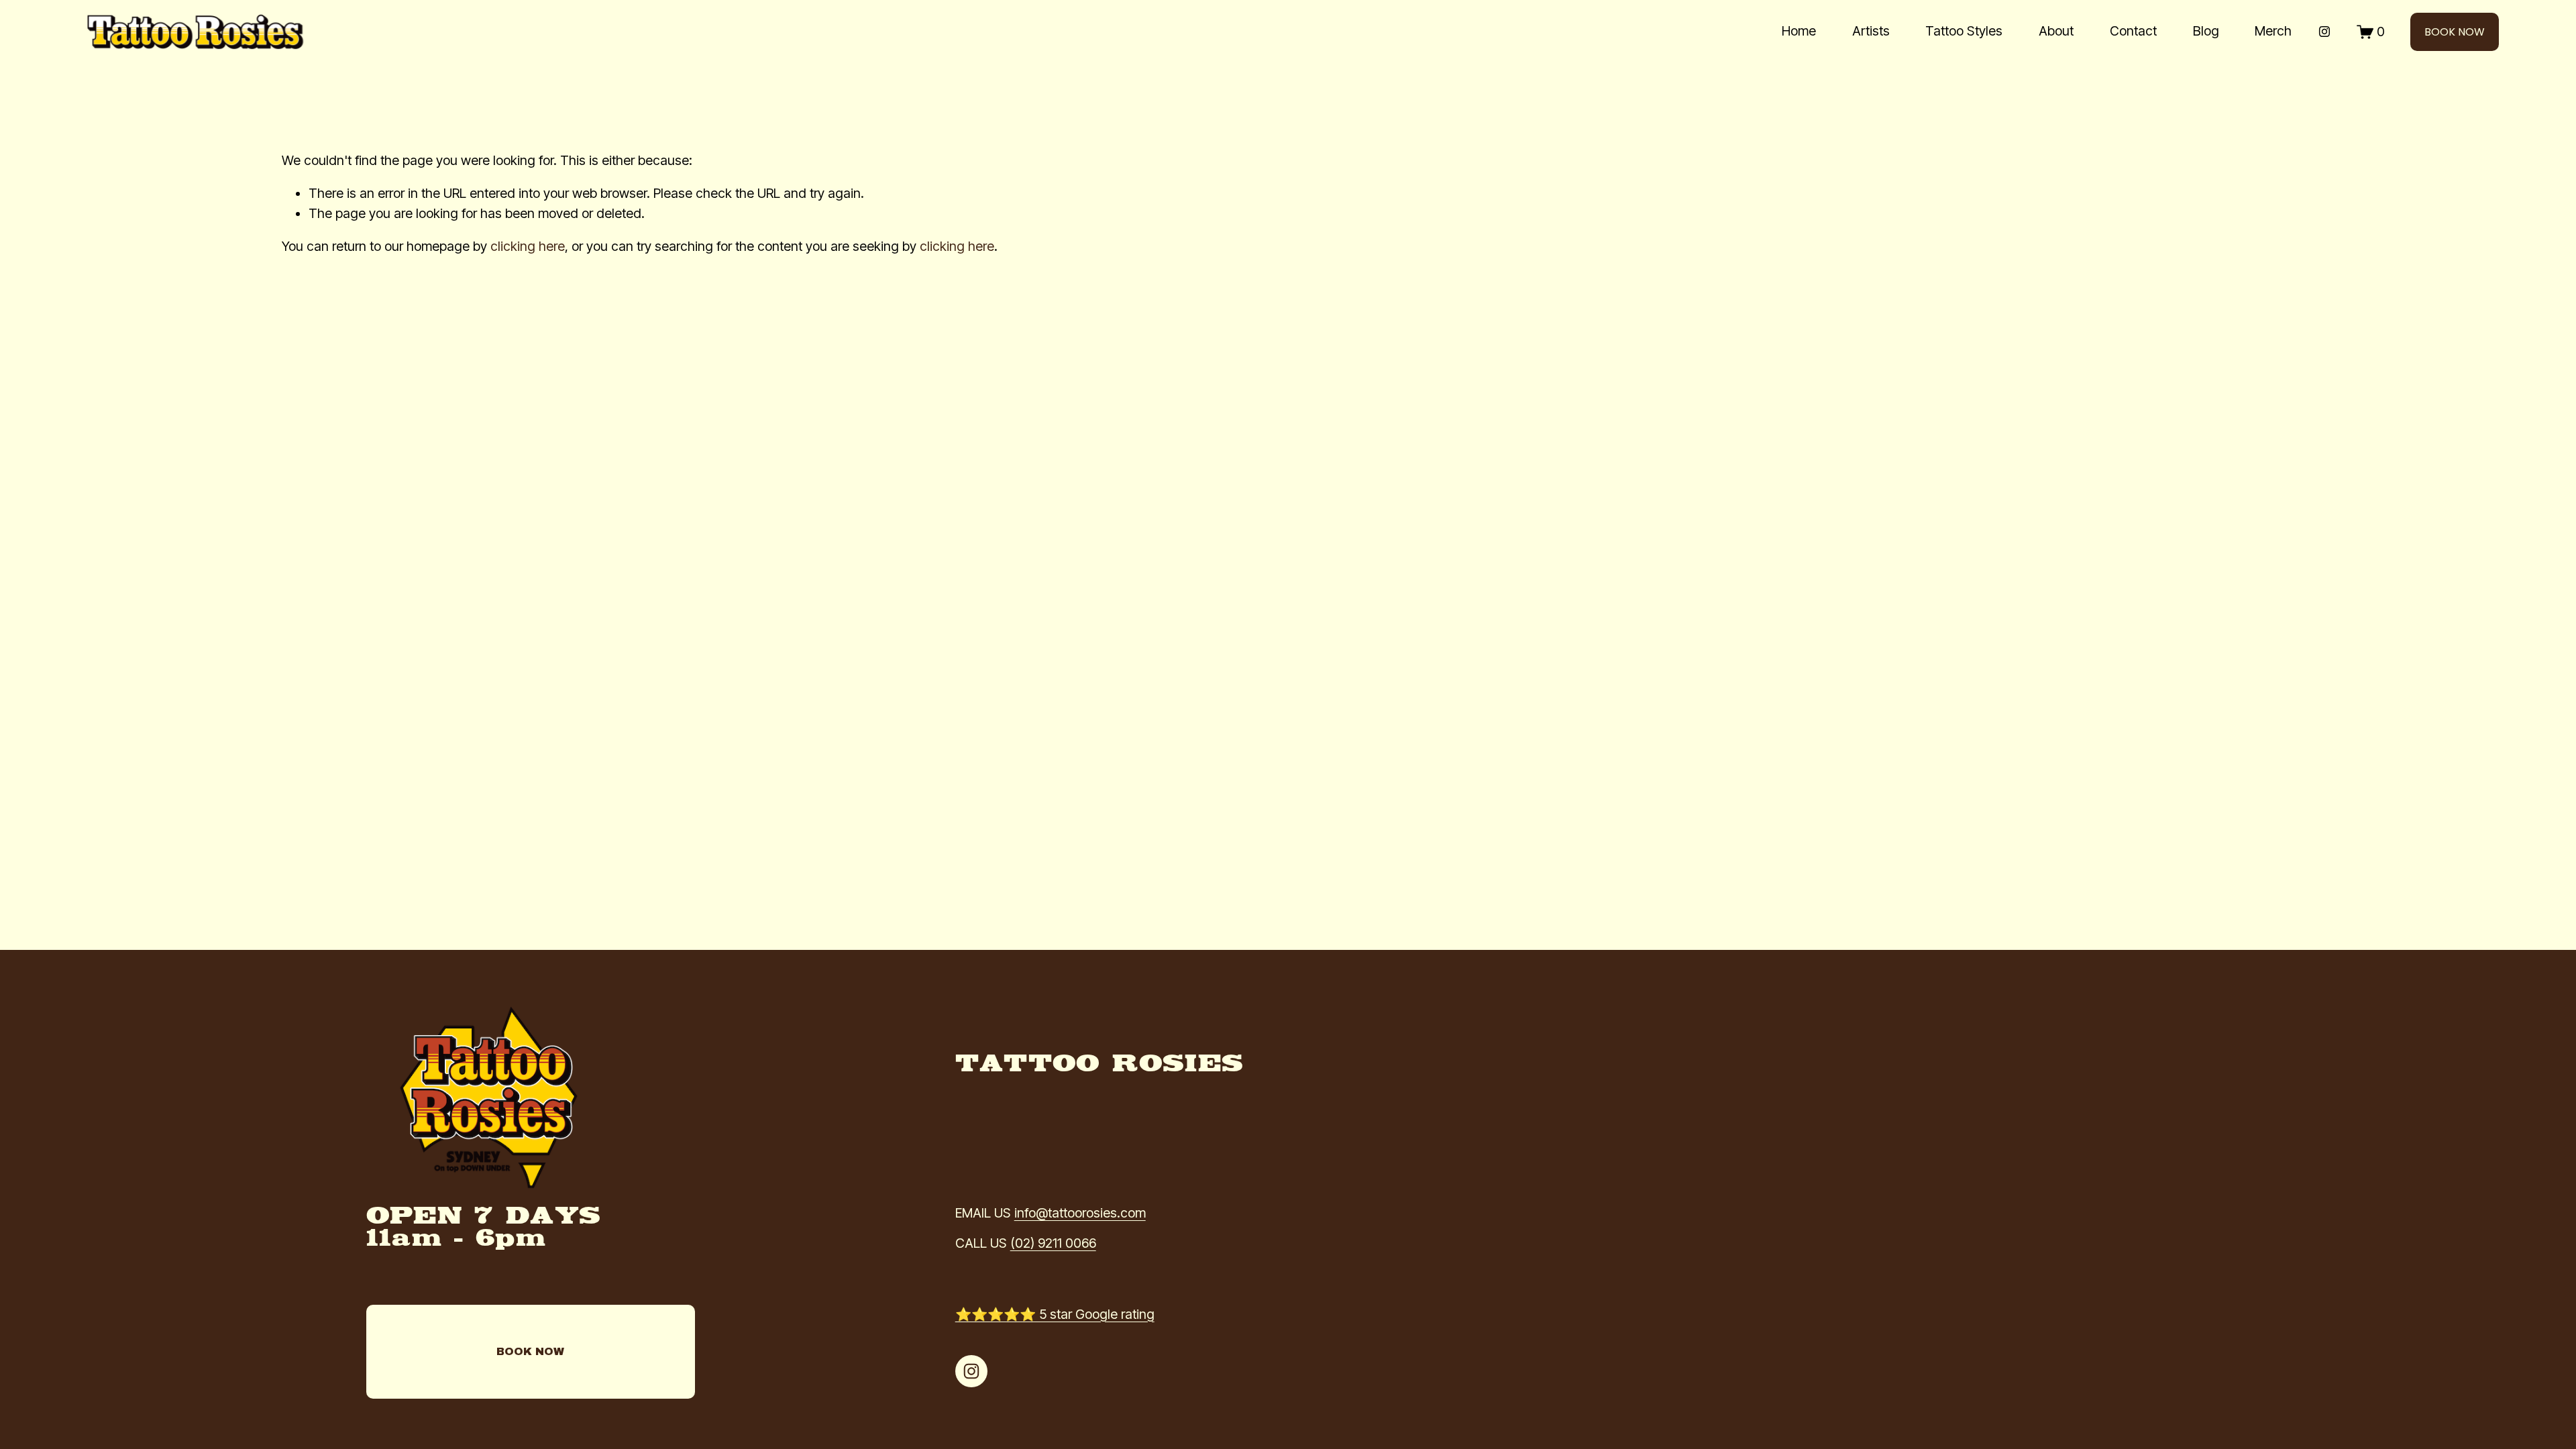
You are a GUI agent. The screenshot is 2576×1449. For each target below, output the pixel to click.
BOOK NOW (2455, 32)
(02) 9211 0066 (1053, 1243)
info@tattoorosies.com (1080, 1213)
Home (1799, 31)
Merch (2273, 31)
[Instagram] (2324, 32)
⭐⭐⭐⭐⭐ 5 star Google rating (1055, 1314)
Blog (2206, 31)
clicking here (528, 246)
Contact (2133, 31)
